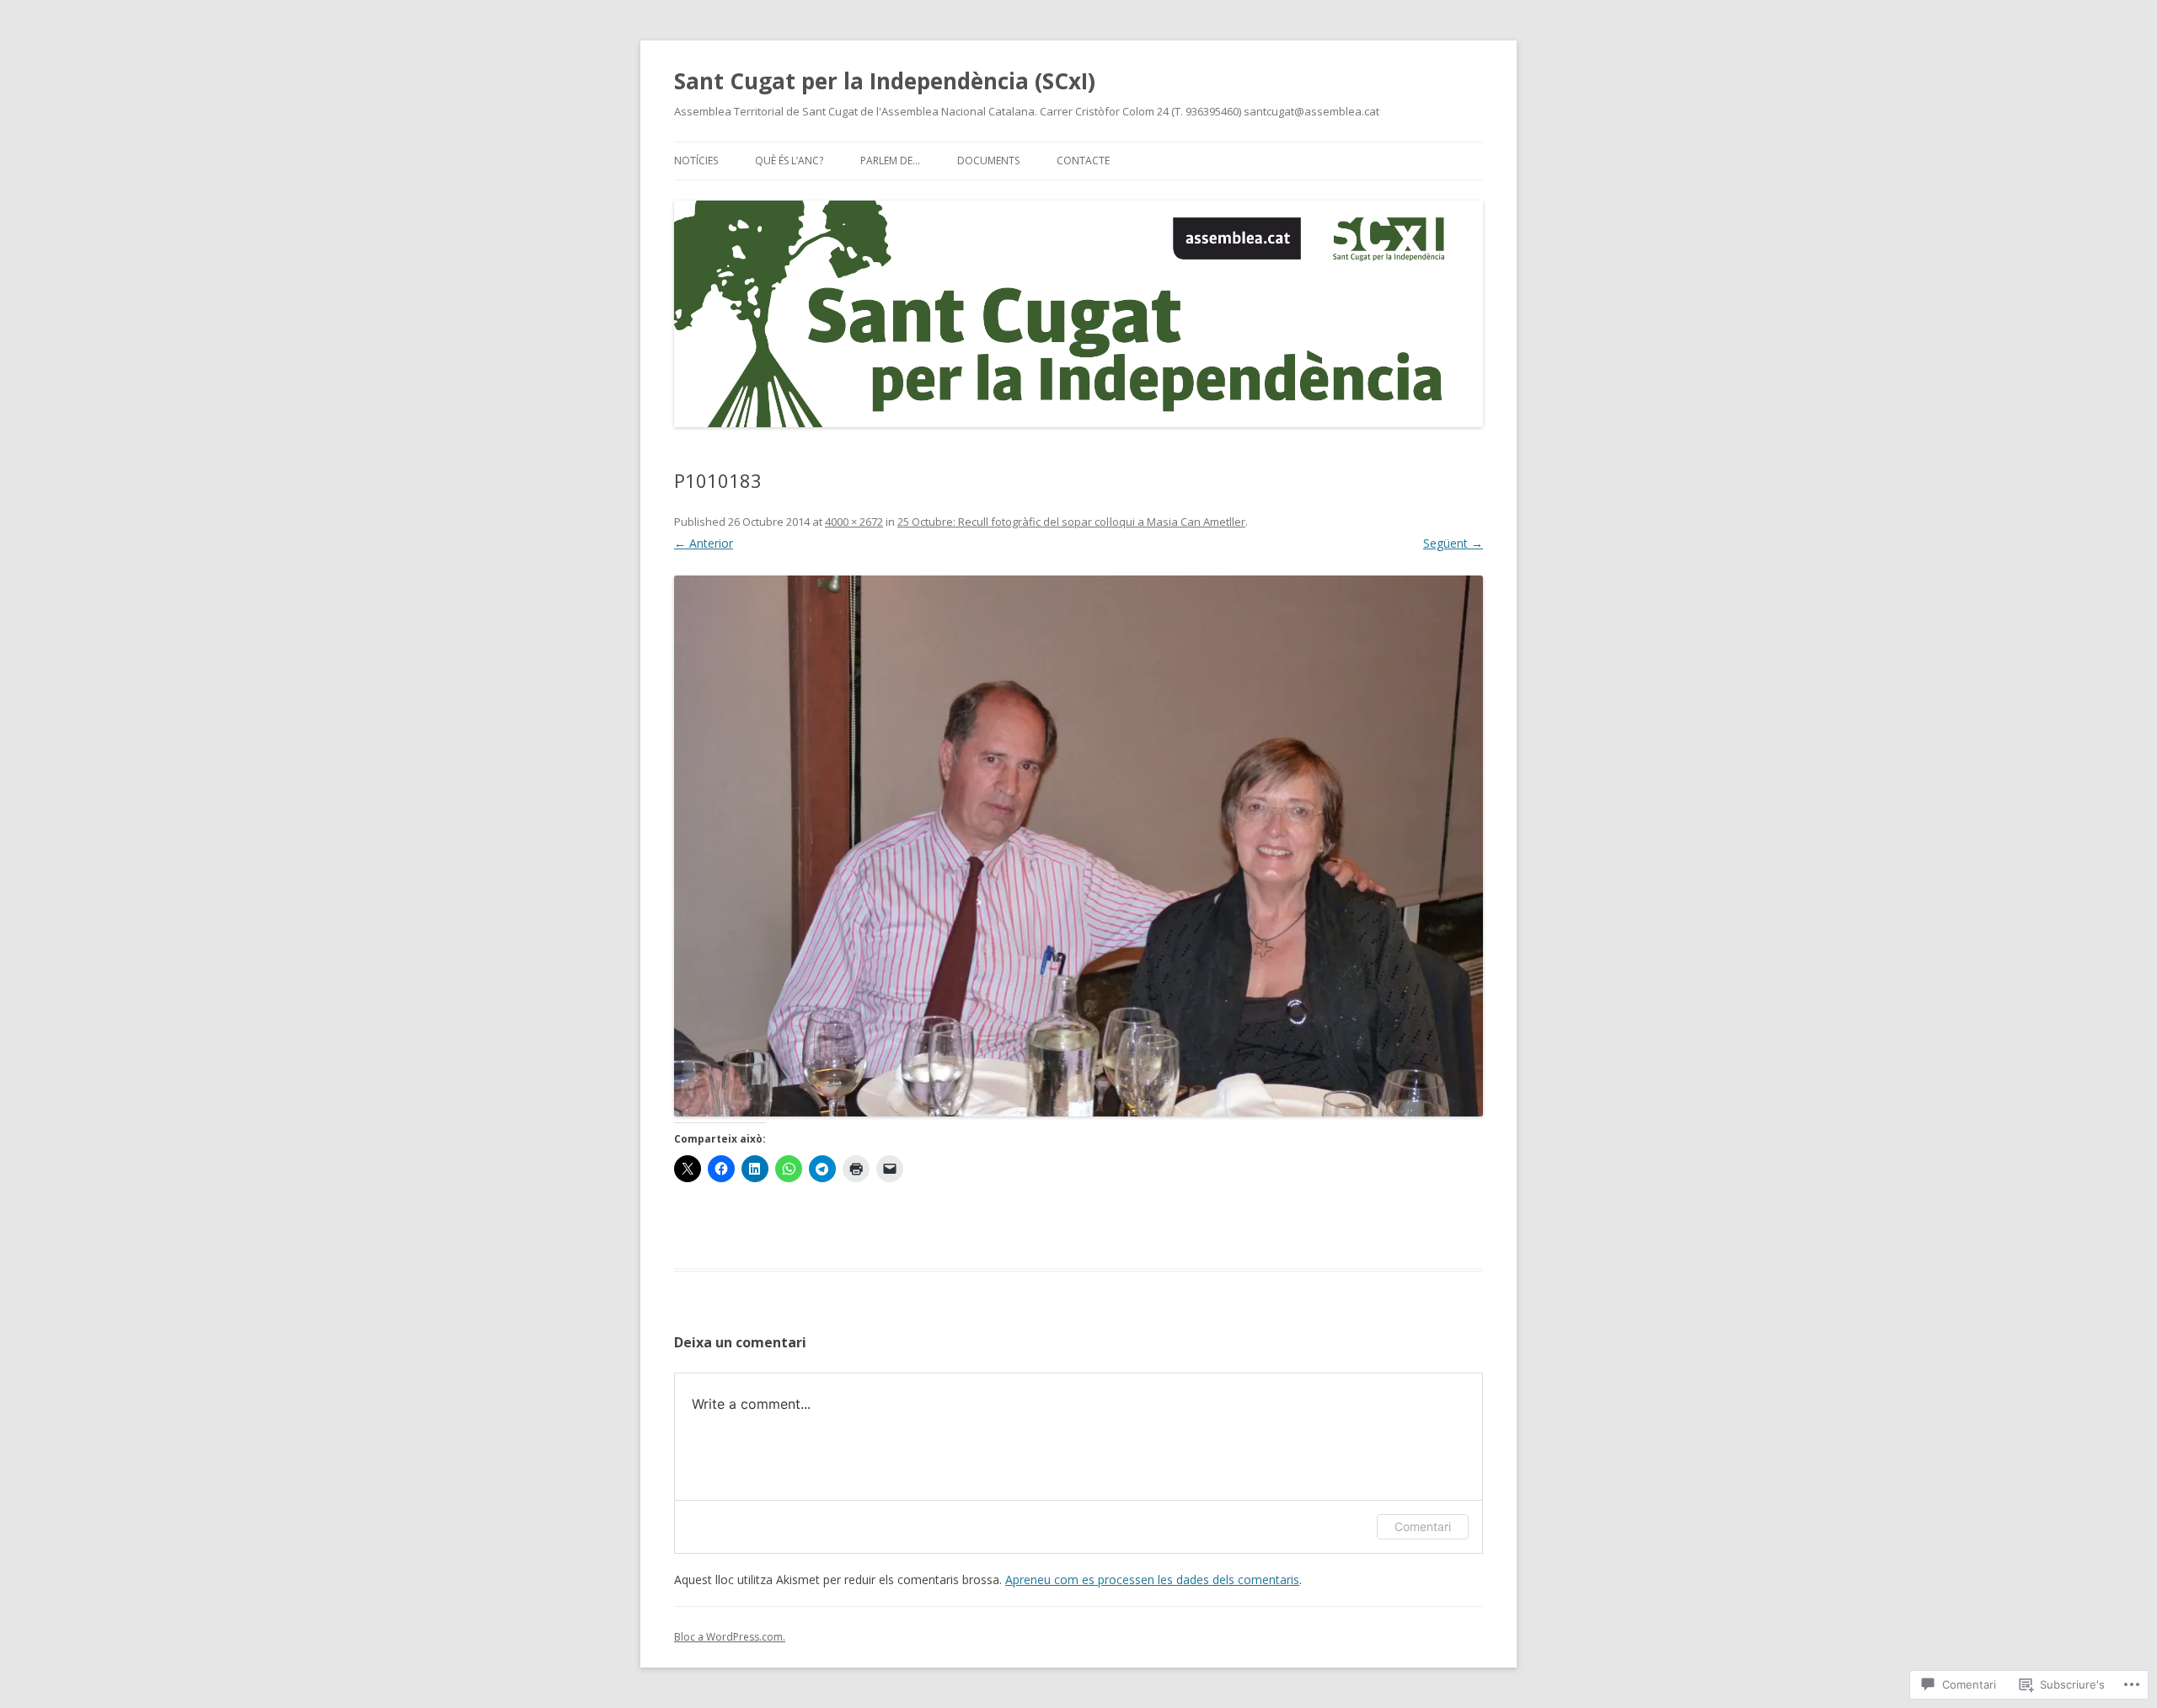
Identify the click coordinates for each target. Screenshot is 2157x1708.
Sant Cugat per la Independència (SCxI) (885, 81)
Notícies (696, 161)
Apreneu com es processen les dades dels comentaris (1152, 1579)
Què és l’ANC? (789, 161)
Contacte (1083, 161)
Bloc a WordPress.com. (730, 1637)
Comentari (1423, 1526)
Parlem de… (890, 161)
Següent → (1453, 543)
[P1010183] (1078, 846)
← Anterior (704, 543)
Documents (988, 161)
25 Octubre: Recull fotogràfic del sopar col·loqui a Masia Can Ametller (1071, 522)
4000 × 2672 (854, 522)
